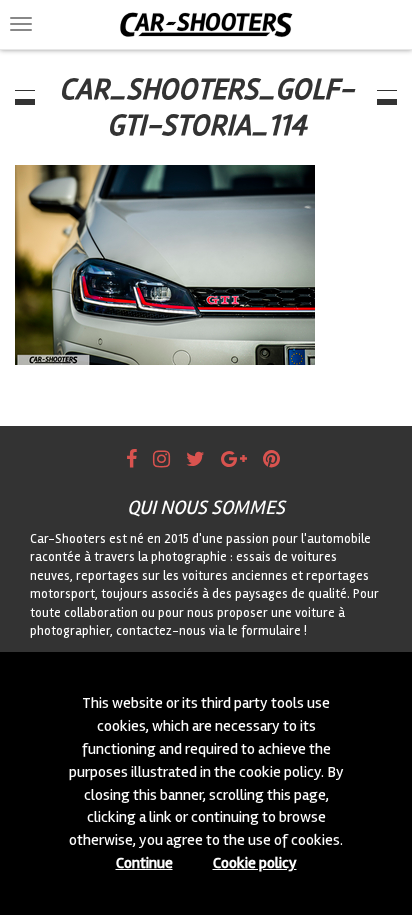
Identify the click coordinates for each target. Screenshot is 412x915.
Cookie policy (255, 863)
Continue (144, 863)
